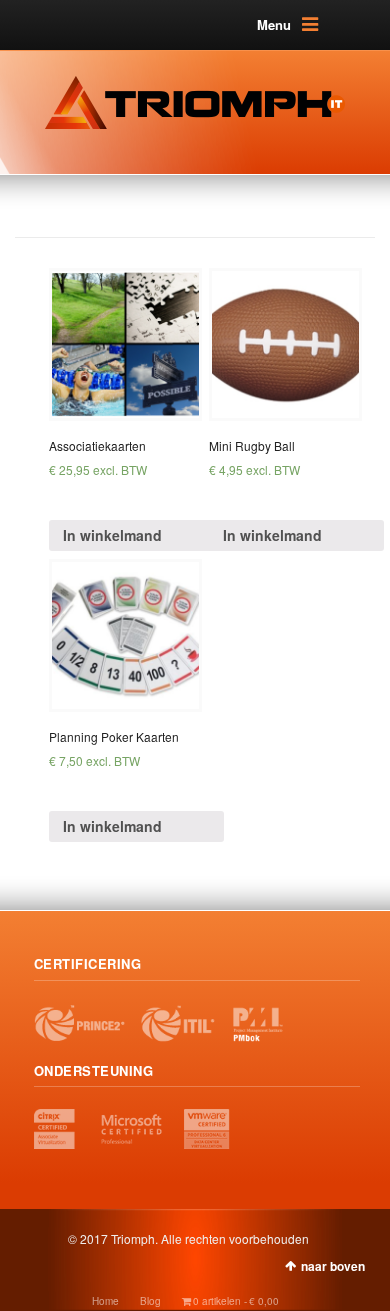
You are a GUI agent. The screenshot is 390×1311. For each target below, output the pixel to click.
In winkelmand (112, 535)
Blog (150, 1301)
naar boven (333, 1266)
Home (105, 1301)
